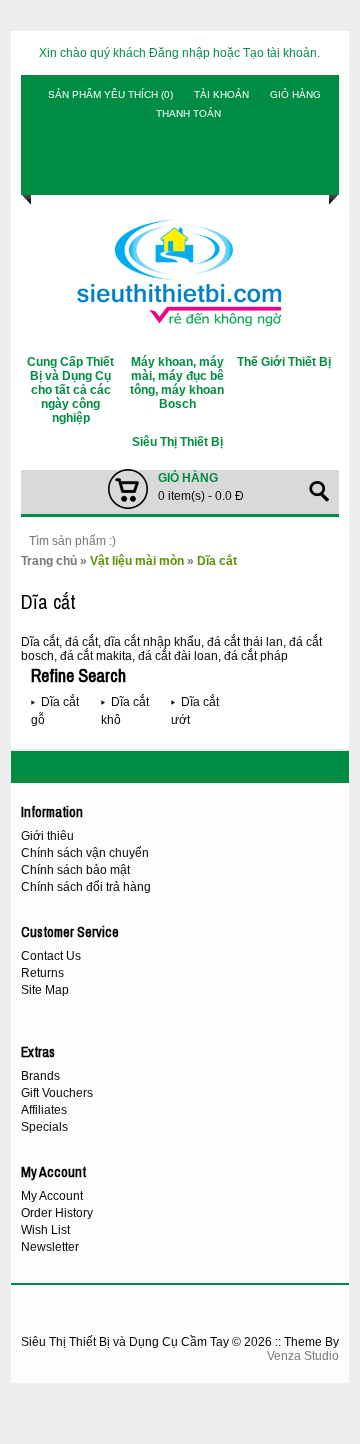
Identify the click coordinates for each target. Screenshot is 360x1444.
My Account (52, 1196)
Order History (57, 1213)
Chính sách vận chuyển (85, 853)
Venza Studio (303, 1356)
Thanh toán (188, 113)
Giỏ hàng (295, 94)
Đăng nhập (179, 53)
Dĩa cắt (217, 561)
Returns (42, 973)
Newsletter (50, 1247)
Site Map (45, 990)
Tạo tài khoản (280, 53)
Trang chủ (49, 561)
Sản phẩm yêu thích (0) (110, 94)
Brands (40, 1076)
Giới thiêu (47, 836)
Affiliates (44, 1110)
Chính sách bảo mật (75, 870)
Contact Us (51, 956)
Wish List (45, 1230)
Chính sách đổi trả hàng (86, 887)
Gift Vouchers (57, 1093)
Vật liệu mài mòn (137, 561)
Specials (44, 1127)
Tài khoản (221, 94)
